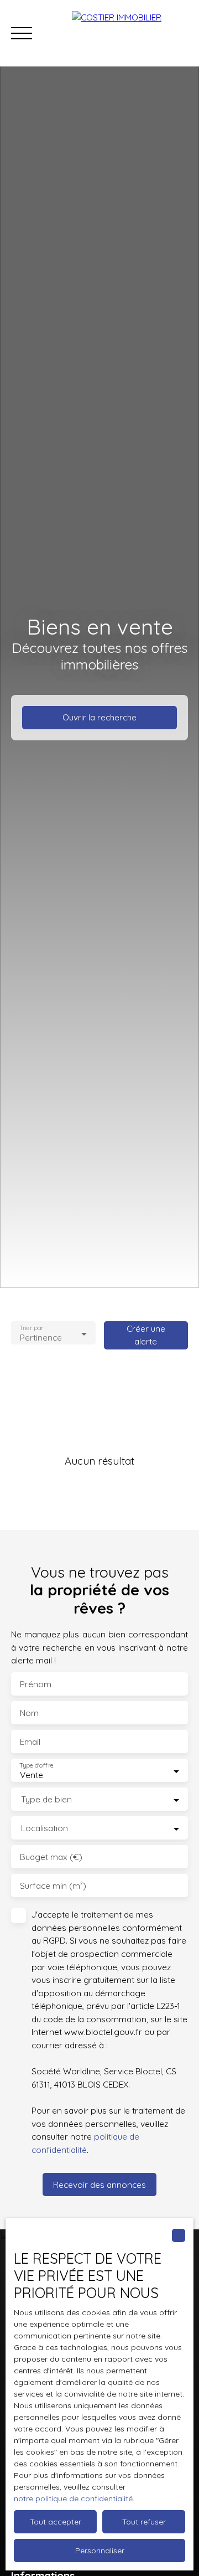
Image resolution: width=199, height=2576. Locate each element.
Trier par (31, 1328)
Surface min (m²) (53, 1886)
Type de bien (46, 1799)
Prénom (36, 1684)
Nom (29, 1713)
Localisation (44, 1828)
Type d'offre (36, 1766)
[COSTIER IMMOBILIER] (130, 33)
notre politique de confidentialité (73, 2498)
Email (30, 1742)
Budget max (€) (51, 1857)
